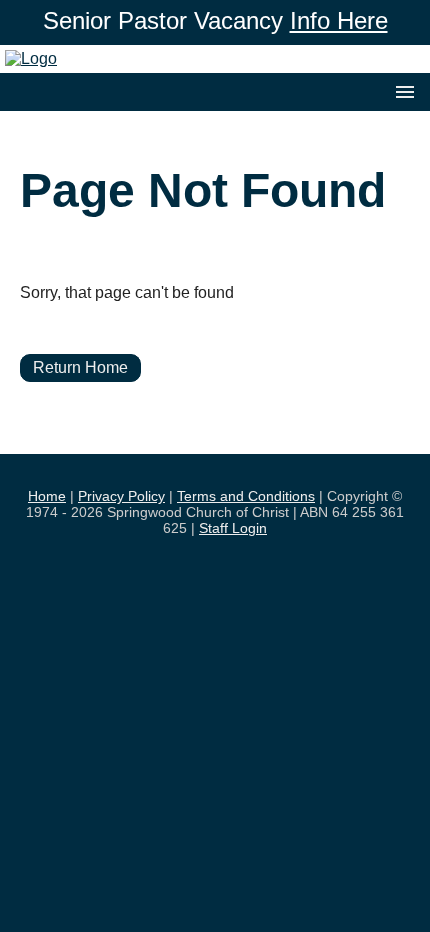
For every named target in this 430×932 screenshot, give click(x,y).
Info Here (339, 20)
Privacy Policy (121, 496)
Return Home (80, 367)
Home (47, 496)
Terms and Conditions (246, 496)
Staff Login (233, 528)
